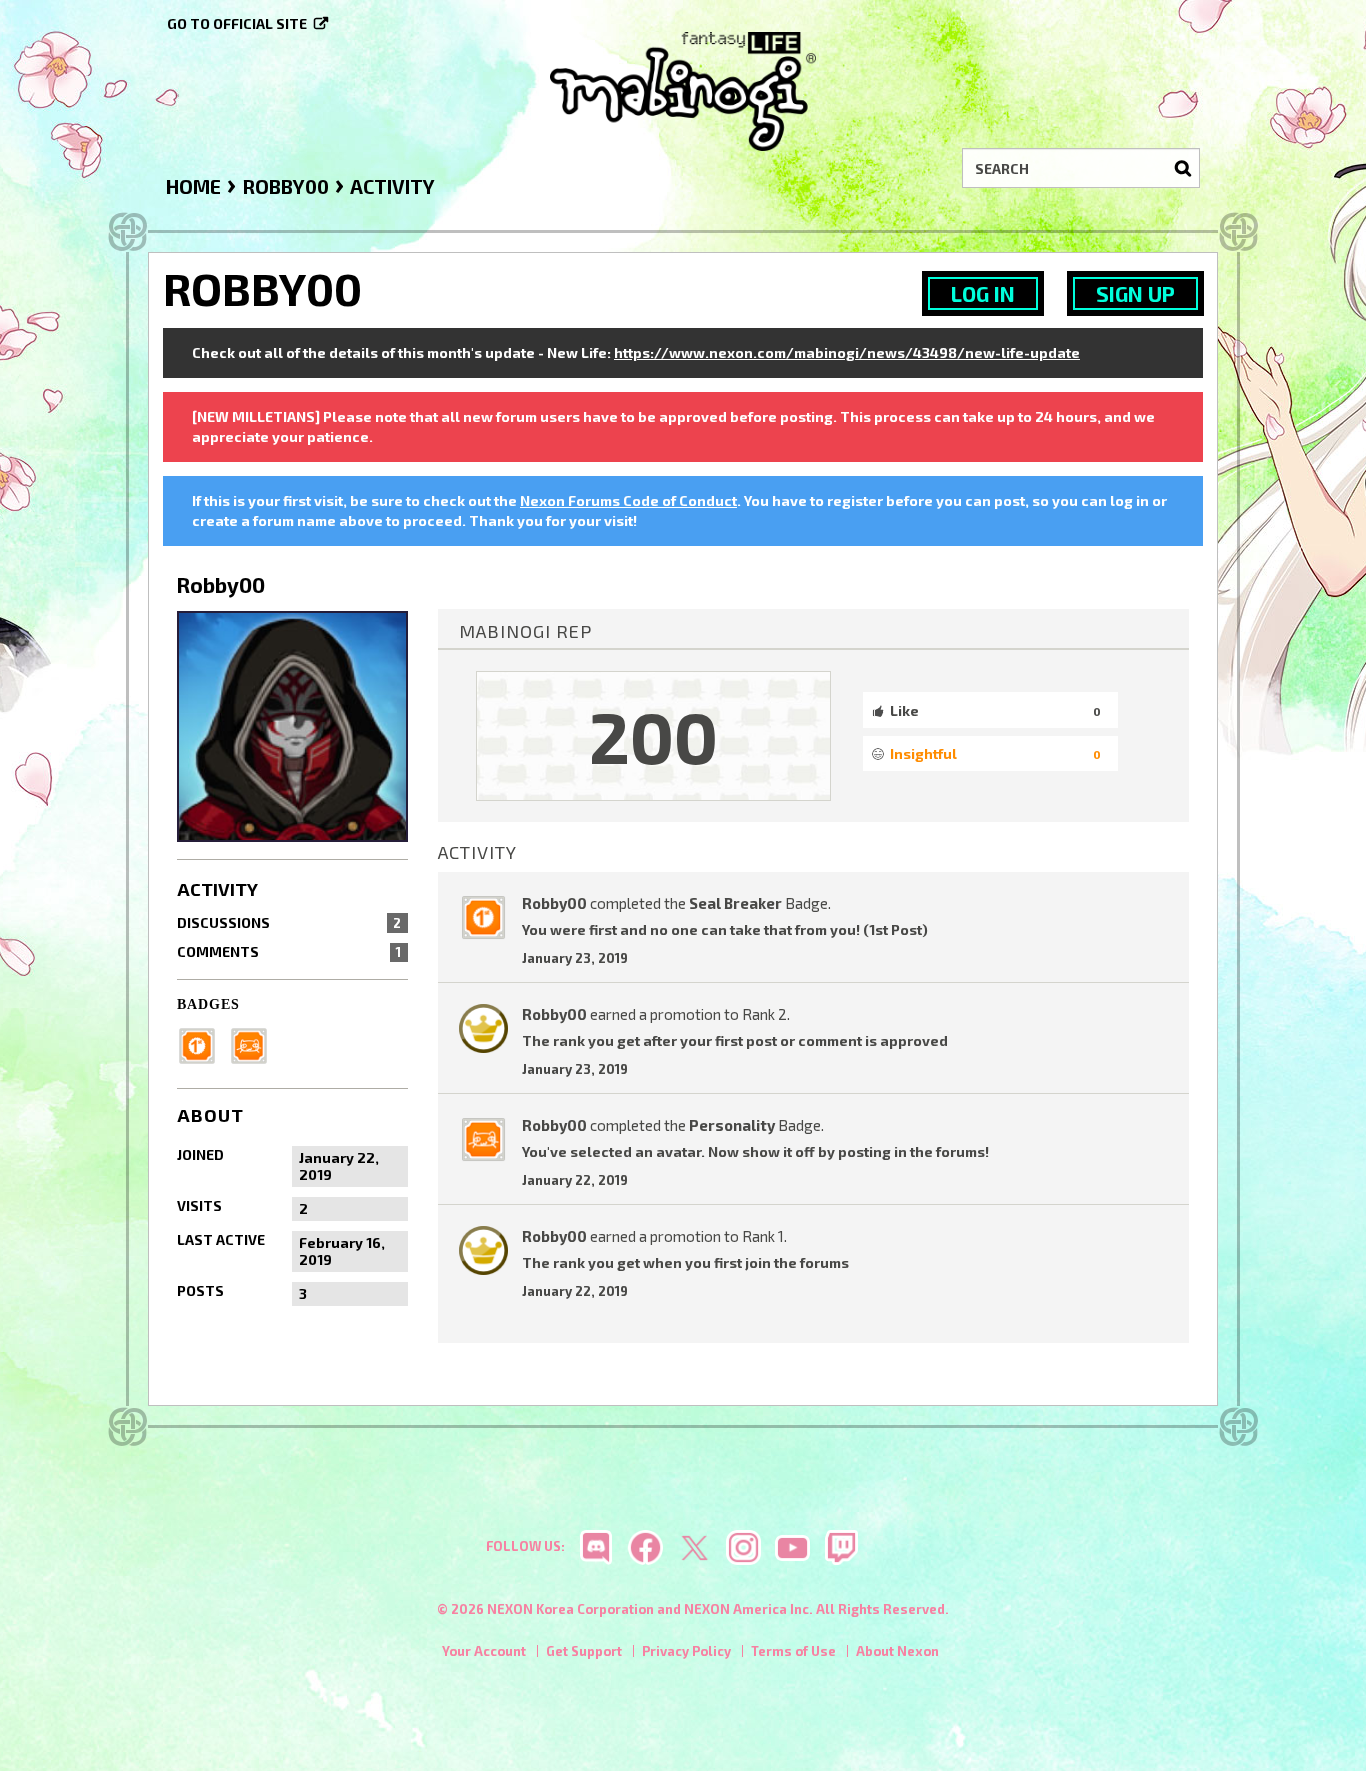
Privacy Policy (686, 1651)
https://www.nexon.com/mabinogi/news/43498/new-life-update (847, 352)
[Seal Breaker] (203, 1043)
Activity (217, 889)
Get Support (584, 1651)
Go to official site (237, 23)
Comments (289, 951)
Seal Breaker (735, 903)
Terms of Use (793, 1651)
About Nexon (897, 1651)
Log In (983, 293)
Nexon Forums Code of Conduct (628, 500)
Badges (208, 1004)
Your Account (484, 1651)
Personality (732, 1125)
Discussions (289, 922)
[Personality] (255, 1043)
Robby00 (554, 903)
